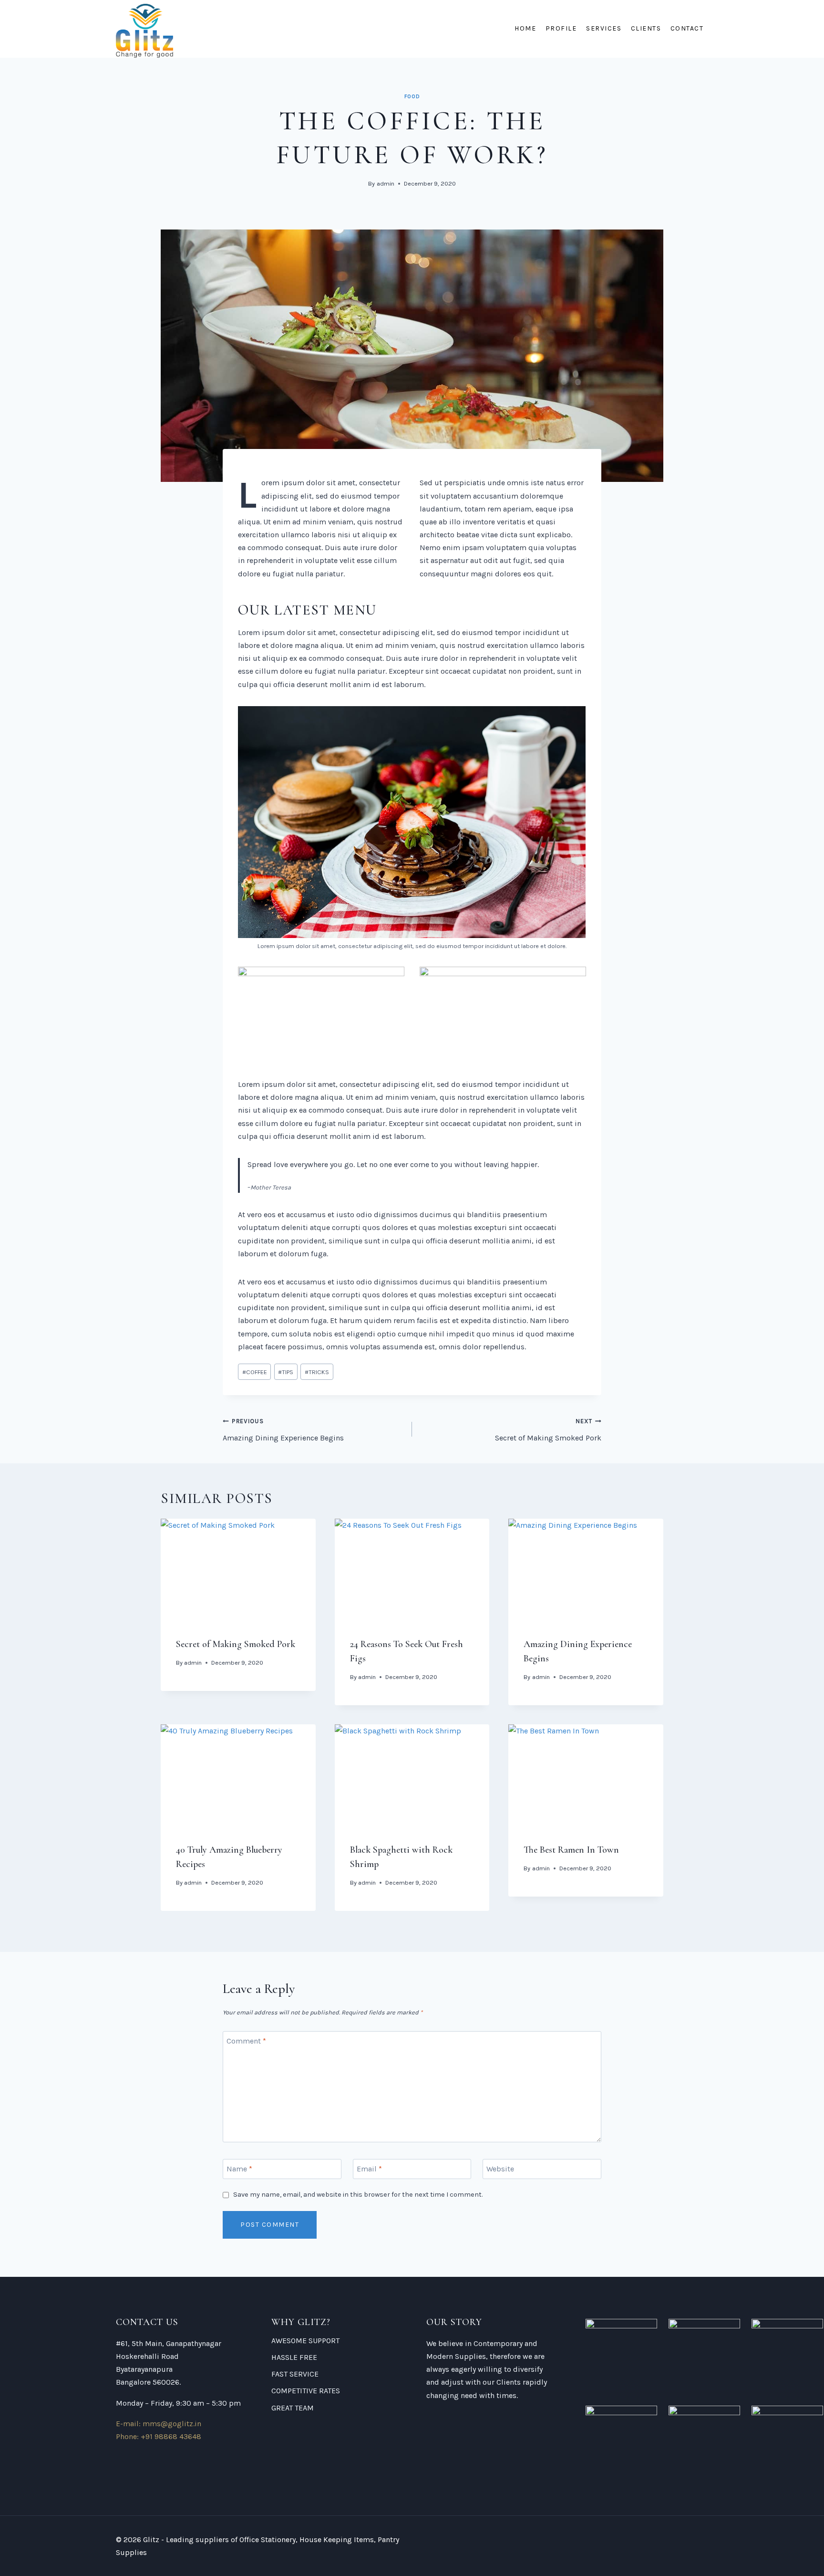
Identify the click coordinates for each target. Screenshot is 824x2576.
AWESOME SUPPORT (305, 2341)
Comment (246, 2041)
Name (239, 2168)
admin (386, 183)
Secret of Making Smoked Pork (548, 1430)
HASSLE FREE (294, 2357)
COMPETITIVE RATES (306, 2391)
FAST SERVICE (295, 2374)
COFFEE (255, 1372)
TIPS (286, 1372)
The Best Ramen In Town (571, 1850)
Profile (561, 28)
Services (604, 28)
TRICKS (317, 1372)
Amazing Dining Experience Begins (283, 1430)
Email (369, 2168)
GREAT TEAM (293, 2408)
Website (500, 2168)
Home (525, 28)
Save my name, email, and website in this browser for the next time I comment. (358, 2195)
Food (412, 97)
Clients (646, 28)
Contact (687, 28)
